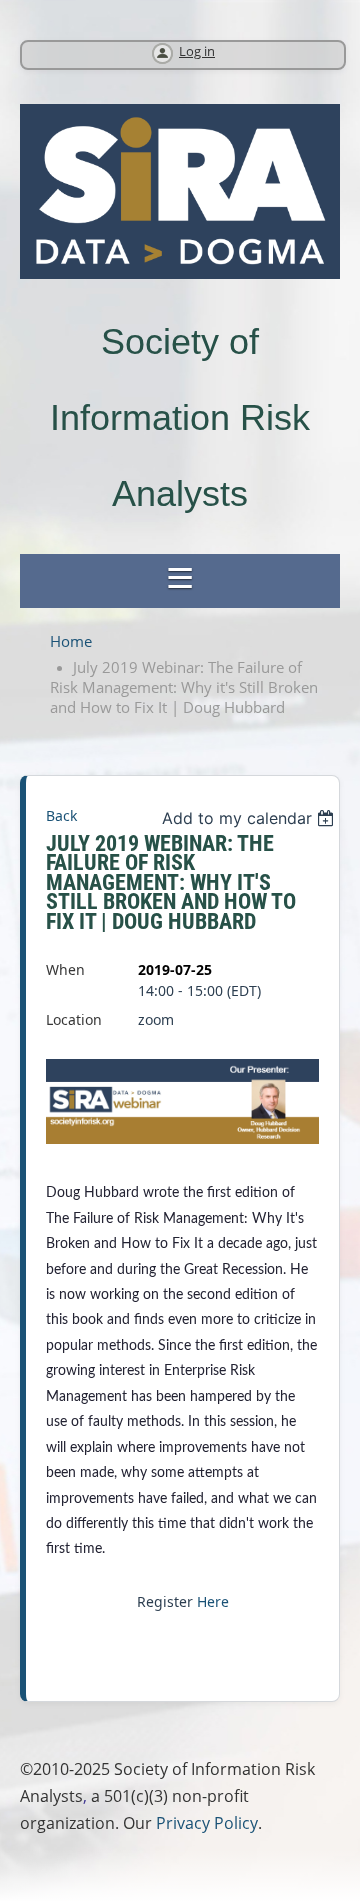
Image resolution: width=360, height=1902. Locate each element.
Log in (197, 51)
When (65, 969)
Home (71, 641)
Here (213, 1601)
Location (74, 1019)
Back (61, 815)
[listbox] (250, 818)
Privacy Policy (207, 1823)
